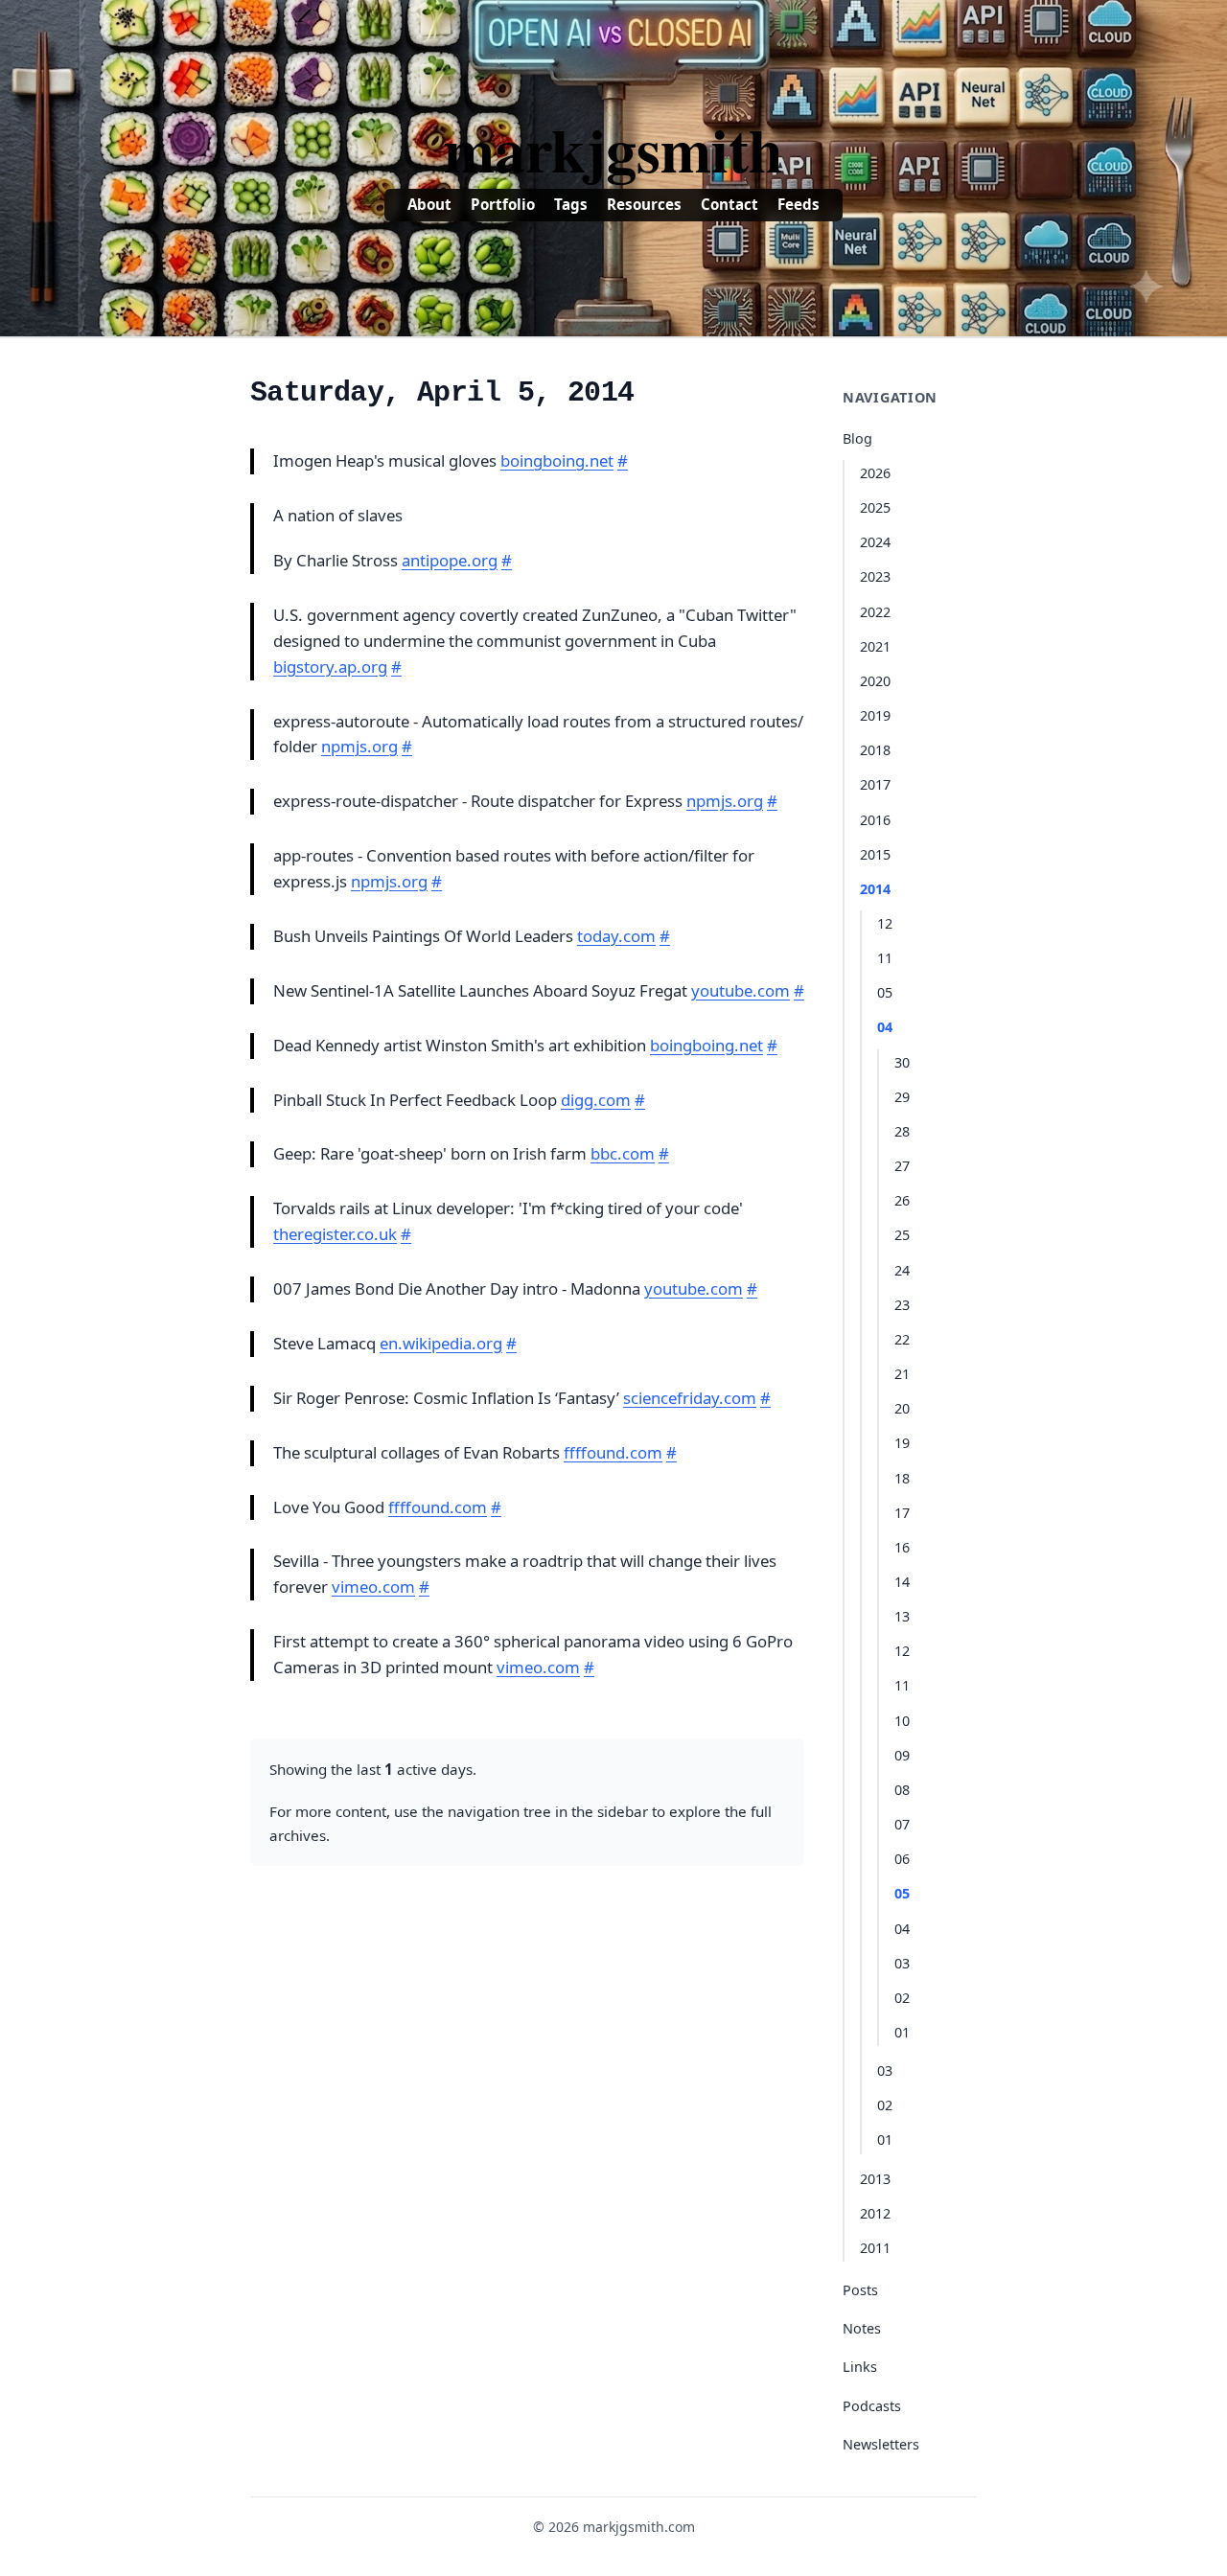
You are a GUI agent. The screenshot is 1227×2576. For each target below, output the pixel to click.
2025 (875, 507)
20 (902, 1408)
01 (902, 2032)
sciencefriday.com (690, 1398)
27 (902, 1166)
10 (902, 1721)
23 (902, 1305)
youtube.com (741, 990)
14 (902, 1582)
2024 (875, 542)
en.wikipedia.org (441, 1343)
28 (902, 1131)
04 (885, 1027)
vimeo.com (373, 1587)
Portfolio (503, 204)
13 (902, 1616)
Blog (857, 438)
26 (902, 1200)
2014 (875, 889)
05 (885, 992)
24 (902, 1270)
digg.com (596, 1100)
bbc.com (623, 1153)
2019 (875, 715)
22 (902, 1339)
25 (902, 1235)
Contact (729, 204)
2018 (875, 750)
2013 (875, 2179)
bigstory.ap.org (330, 667)
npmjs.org (359, 746)
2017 (875, 784)
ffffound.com (613, 1452)
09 (902, 1755)
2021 (875, 646)
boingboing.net (557, 460)
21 (902, 1374)
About (429, 204)
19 (902, 1443)
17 (902, 1513)
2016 (875, 820)
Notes (862, 2328)
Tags (571, 204)
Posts (860, 2290)
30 (902, 1062)
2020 (875, 681)
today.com (616, 936)
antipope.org (450, 560)
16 (902, 1547)
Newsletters (881, 2444)
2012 (875, 2213)
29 (902, 1097)
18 (902, 1478)
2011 (875, 2248)
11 (885, 958)
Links (860, 2367)
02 (902, 1998)
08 (902, 1790)
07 (902, 1824)
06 (902, 1859)
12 (885, 923)
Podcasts (872, 2406)
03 (902, 1963)
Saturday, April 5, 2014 (442, 393)
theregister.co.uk (335, 1234)
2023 (875, 576)
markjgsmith (613, 149)
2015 (875, 854)
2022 (875, 612)
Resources (644, 204)
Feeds (799, 204)
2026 (875, 473)
